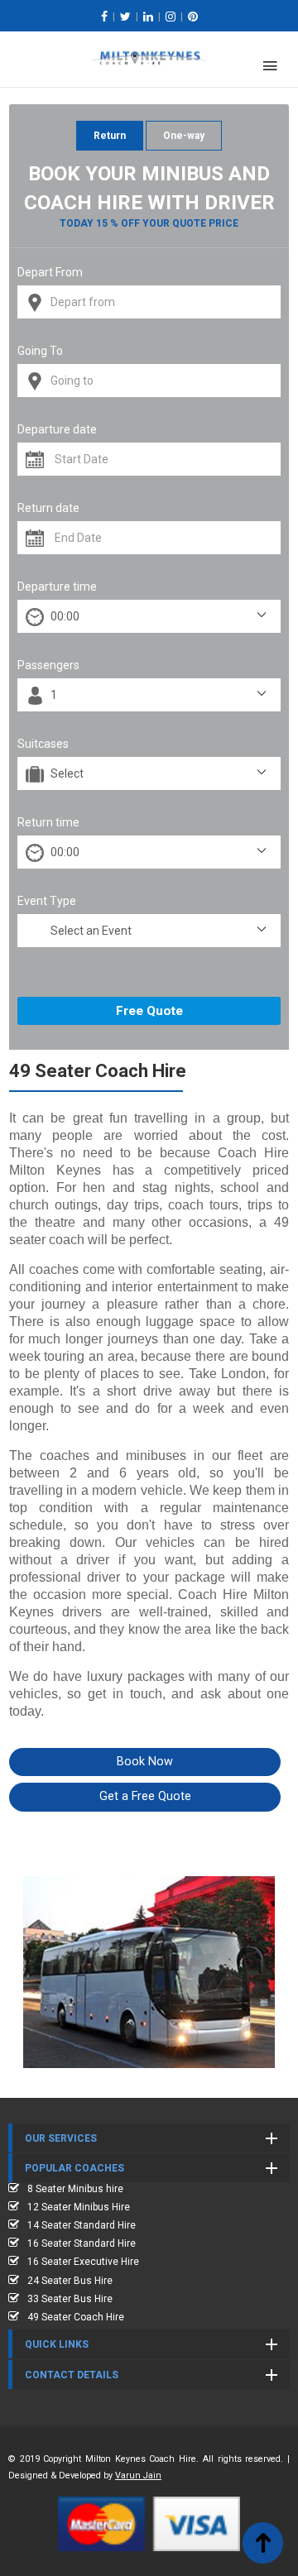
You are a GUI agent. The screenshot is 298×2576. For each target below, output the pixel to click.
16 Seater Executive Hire (83, 2262)
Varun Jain (138, 2475)
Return (110, 136)
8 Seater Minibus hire (75, 2189)
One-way (184, 136)
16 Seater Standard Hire (82, 2243)
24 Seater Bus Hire (70, 2281)
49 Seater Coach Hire (76, 2317)
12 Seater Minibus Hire (79, 2207)
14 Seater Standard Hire (82, 2225)
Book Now (145, 1762)
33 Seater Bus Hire (70, 2299)
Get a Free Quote (145, 1796)
